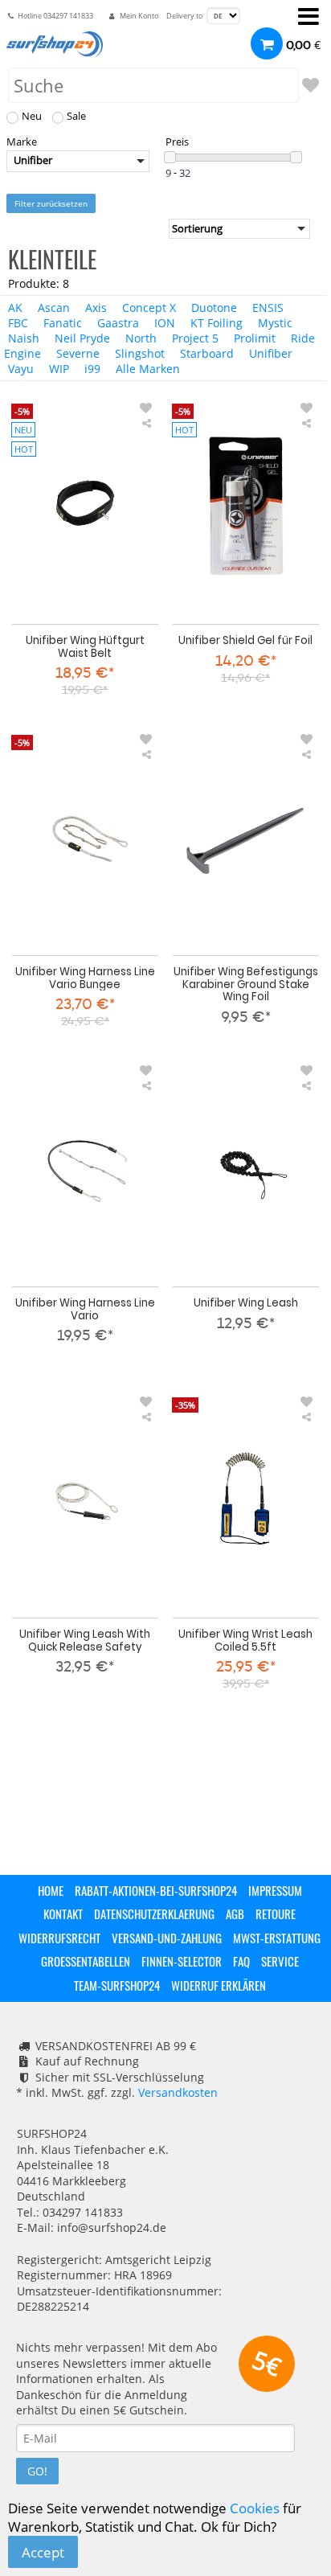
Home (51, 1890)
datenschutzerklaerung (154, 1914)
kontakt (63, 1914)
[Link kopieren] (146, 423)
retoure (276, 1914)
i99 (92, 369)
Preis (177, 142)
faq (241, 1961)
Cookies (255, 2508)
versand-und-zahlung (167, 1938)
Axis (96, 308)
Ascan (54, 308)
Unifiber (271, 353)
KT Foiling (217, 323)
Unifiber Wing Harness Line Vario (85, 1309)
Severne (78, 353)
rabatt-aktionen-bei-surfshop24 (156, 1890)
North (141, 338)
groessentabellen (86, 1961)
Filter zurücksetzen (51, 203)
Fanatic (63, 323)
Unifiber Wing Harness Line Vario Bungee (85, 978)
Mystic (275, 323)
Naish (24, 338)
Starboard (207, 353)
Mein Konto (139, 16)
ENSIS (268, 308)
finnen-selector (182, 1961)
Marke (22, 142)
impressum (275, 1890)
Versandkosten (178, 2092)
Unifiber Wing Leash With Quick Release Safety (85, 1640)
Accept (43, 2552)
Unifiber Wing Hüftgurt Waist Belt (85, 646)
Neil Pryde (82, 338)
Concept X (149, 308)
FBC (18, 323)
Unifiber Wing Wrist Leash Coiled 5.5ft (245, 1640)
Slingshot (140, 353)
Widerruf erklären (219, 1985)
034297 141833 (68, 16)
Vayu (21, 369)
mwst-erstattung (277, 1938)
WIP (59, 369)
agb (235, 1914)
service (280, 1961)
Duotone (214, 308)
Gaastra (118, 323)
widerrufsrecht (59, 1938)
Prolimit (255, 338)
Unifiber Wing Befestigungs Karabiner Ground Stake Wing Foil (246, 984)
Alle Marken (148, 369)
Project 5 (195, 338)
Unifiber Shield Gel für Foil (245, 640)
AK (15, 308)
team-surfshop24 (117, 1985)
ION (165, 323)
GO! (37, 2471)
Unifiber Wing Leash (246, 1302)
